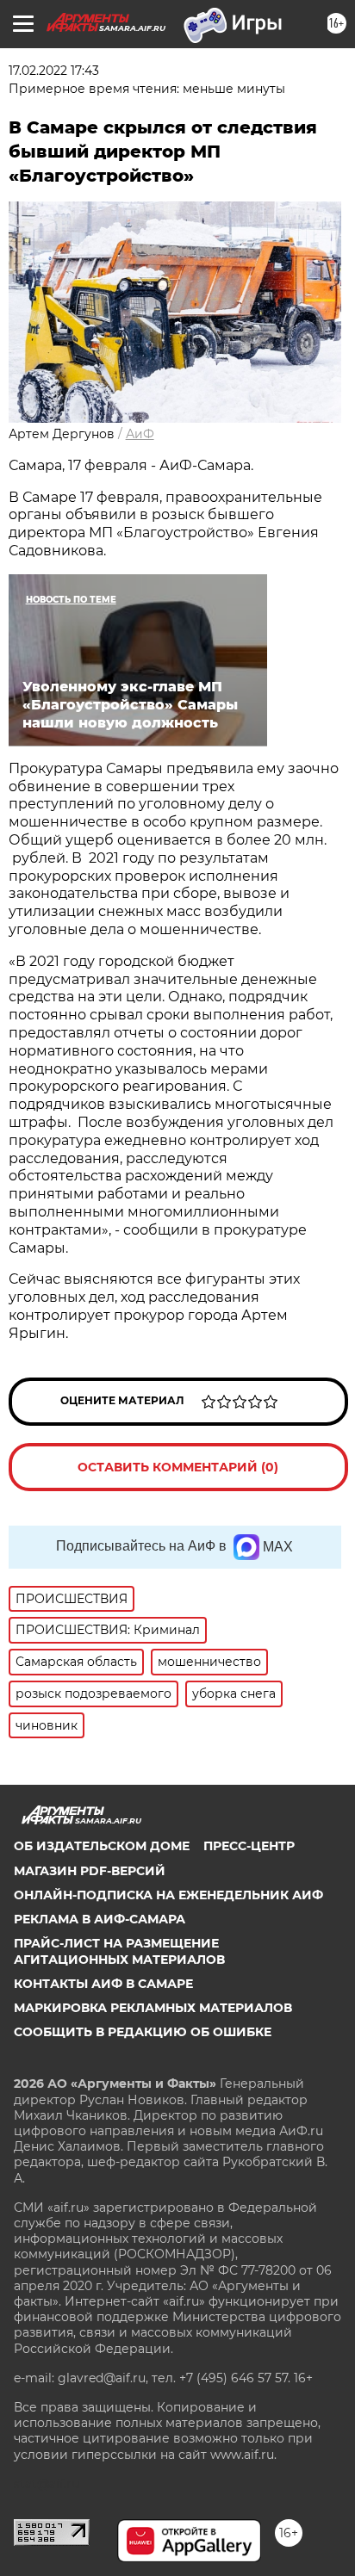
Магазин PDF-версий (90, 1871)
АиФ (140, 434)
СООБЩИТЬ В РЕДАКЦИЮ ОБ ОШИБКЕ (143, 2032)
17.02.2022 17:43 (54, 71)
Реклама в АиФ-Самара (100, 1919)
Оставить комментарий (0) (178, 1467)
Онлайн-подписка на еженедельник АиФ (168, 1895)
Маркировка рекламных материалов (153, 2008)
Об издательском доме (102, 1846)
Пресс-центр (249, 1846)
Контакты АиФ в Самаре (103, 1984)
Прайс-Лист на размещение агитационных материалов (119, 1951)
